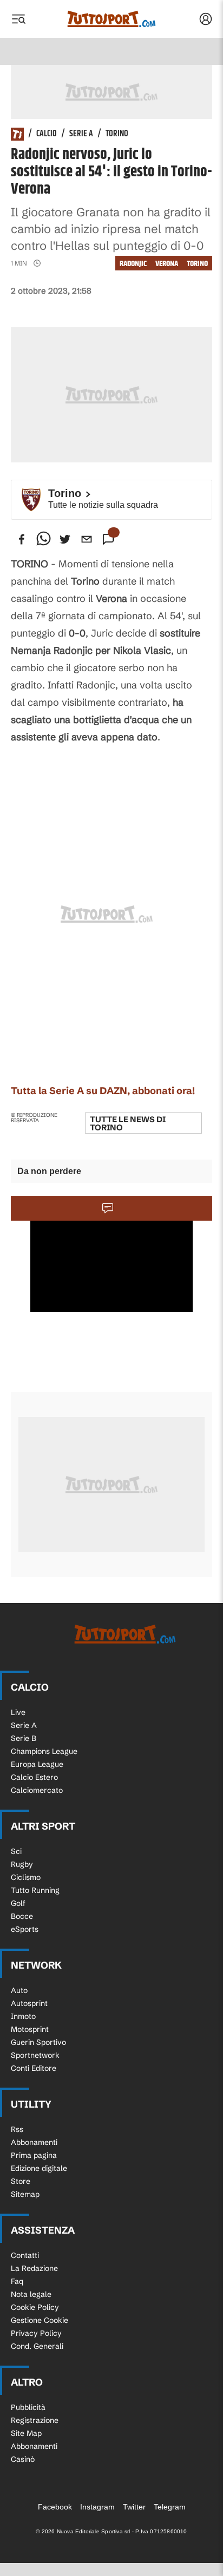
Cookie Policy (35, 2307)
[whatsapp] (43, 539)
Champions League (44, 1751)
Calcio (47, 134)
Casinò (23, 2459)
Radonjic (133, 264)
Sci (16, 1851)
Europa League (37, 1764)
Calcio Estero (34, 1777)
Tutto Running (35, 1890)
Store (21, 2181)
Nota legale (31, 2294)
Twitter (134, 2507)
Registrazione (35, 2420)
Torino (117, 134)
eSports (25, 1929)
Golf (18, 1903)
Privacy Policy (36, 2333)
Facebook (55, 2507)
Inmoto (23, 2016)
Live (18, 1712)
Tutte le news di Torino (128, 1123)
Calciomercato (37, 1790)
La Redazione (34, 2268)
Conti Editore (34, 2068)
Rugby (22, 1864)
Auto (19, 1990)
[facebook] (22, 539)
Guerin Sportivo (38, 2042)
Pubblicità (28, 2407)
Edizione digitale (39, 2168)
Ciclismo (26, 1877)
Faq (17, 2281)
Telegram (170, 2507)
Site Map (26, 2433)
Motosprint (30, 2029)
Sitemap (25, 2194)
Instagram (97, 2507)
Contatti (25, 2255)
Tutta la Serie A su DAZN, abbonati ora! (103, 1091)
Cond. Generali (37, 2346)
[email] (87, 539)
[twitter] (65, 539)
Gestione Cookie (40, 2320)
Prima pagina (34, 2155)
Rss (17, 2129)
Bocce (22, 1916)
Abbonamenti (34, 2142)
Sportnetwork (35, 2055)
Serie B (24, 1738)
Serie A (81, 134)
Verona (167, 264)
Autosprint (29, 2003)
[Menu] (18, 19)
